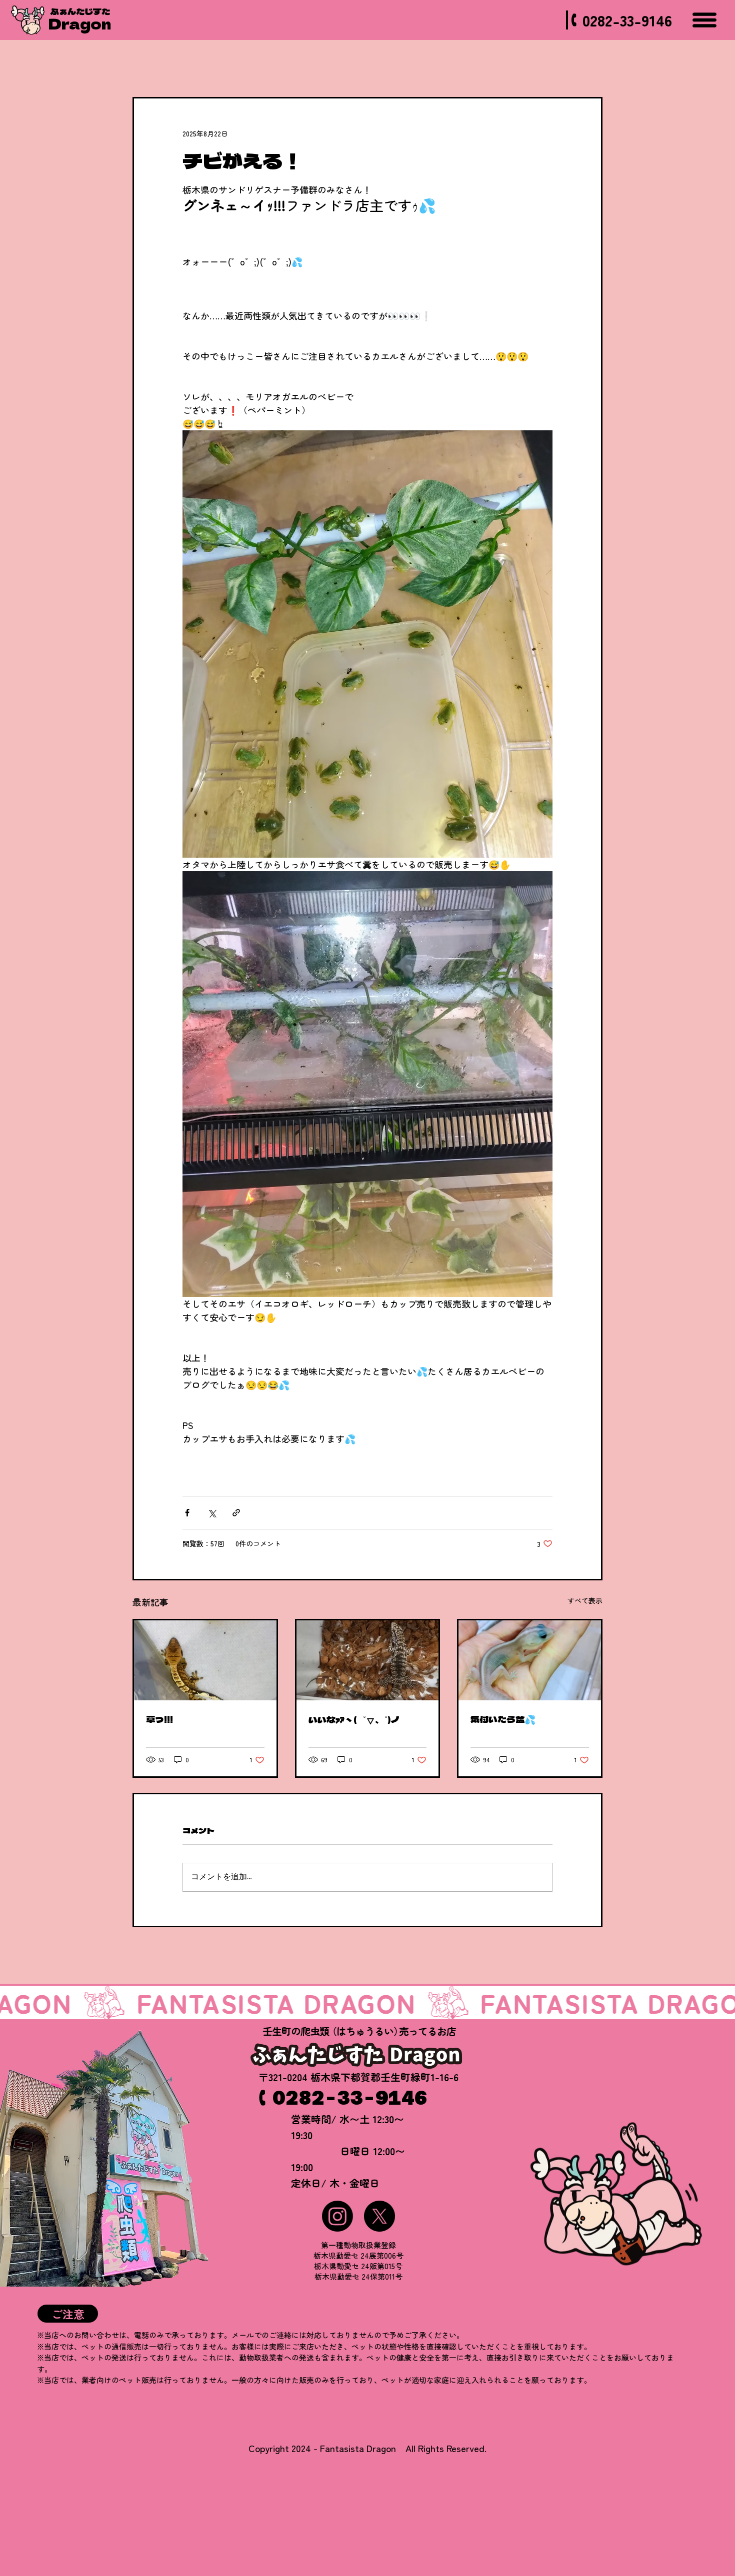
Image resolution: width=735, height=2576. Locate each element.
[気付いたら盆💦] (530, 1660)
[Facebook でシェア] (187, 1513)
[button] (68, 2314)
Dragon (80, 23)
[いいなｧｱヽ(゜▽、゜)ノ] (368, 1660)
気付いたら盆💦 (503, 1719)
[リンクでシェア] (236, 1513)
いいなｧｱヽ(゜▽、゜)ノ (354, 1719)
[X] (379, 2216)
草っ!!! (159, 1719)
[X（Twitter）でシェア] (212, 1513)
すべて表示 (585, 1600)
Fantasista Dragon (358, 2448)
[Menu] (704, 20)
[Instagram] (337, 2216)
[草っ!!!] (205, 1660)
